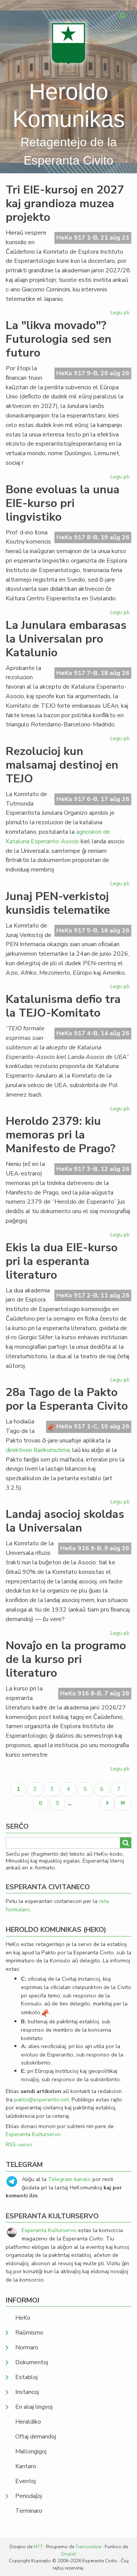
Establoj (26, 2377)
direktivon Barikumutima (38, 1450)
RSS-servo (19, 2144)
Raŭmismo (29, 2333)
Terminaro (29, 2511)
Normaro (27, 2347)
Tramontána (88, 2547)
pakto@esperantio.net (41, 2099)
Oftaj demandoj (36, 2437)
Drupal (69, 2554)
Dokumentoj (32, 2362)
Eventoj (25, 2481)
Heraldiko (28, 2422)
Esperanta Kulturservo (33, 2134)
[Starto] (68, 44)
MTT (38, 2547)
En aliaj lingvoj (34, 2407)
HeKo (23, 2318)
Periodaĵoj (29, 2496)
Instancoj (27, 2392)
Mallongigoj (31, 2451)
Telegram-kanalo (69, 2179)
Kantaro (26, 2466)
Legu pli (121, 314)
